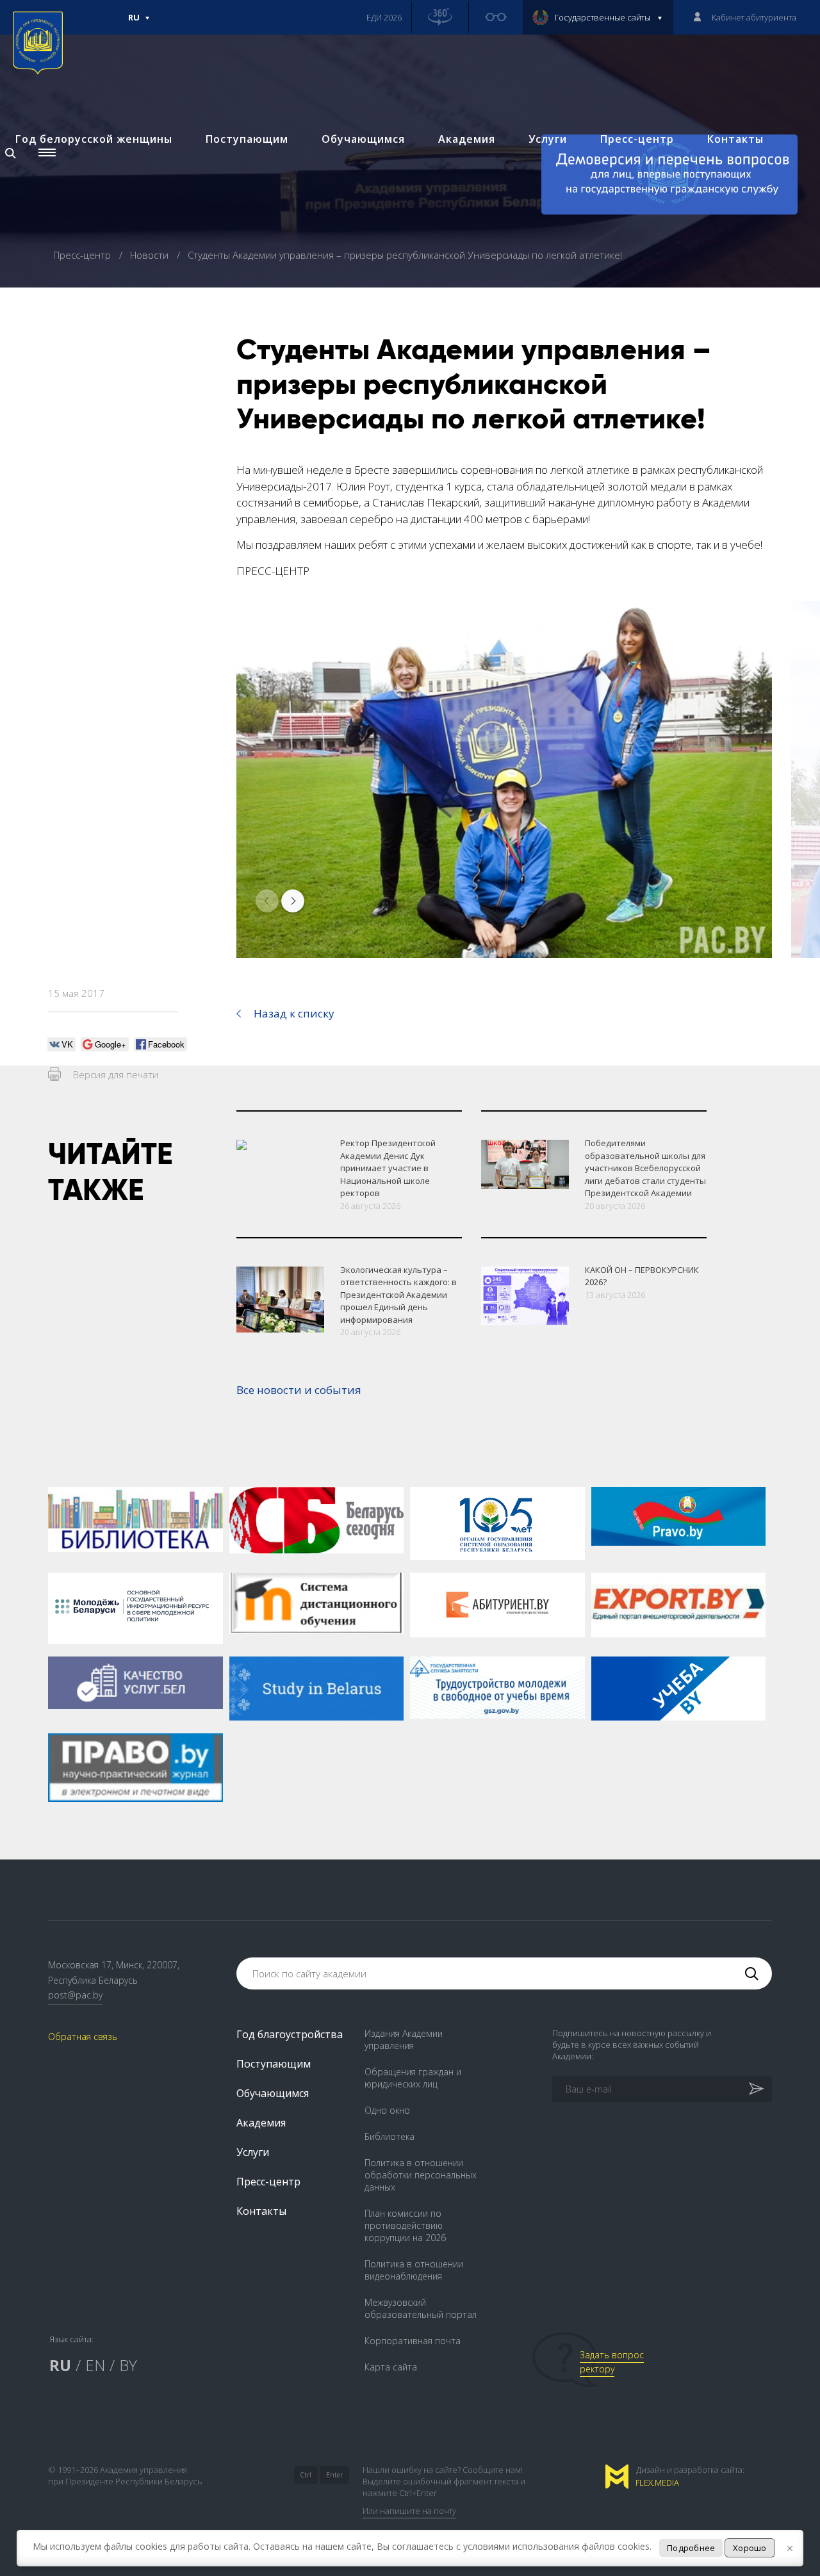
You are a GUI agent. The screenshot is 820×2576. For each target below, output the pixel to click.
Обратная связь (83, 2037)
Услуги (548, 139)
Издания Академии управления (404, 2039)
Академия (467, 139)
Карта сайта (391, 2367)
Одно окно (387, 2110)
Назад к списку (294, 1013)
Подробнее (691, 2548)
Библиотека (389, 2136)
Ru (134, 23)
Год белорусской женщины (94, 139)
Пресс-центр (637, 139)
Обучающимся (363, 139)
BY (128, 2365)
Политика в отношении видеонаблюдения (414, 2270)
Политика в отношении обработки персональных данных (421, 2175)
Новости (151, 255)
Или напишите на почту (409, 2511)
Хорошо (750, 2548)
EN (95, 2365)
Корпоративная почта (413, 2341)
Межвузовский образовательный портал (421, 2308)
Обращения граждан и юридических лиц (413, 2078)
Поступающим (247, 139)
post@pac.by (75, 1995)
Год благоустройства (290, 2034)
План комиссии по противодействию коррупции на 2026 (405, 2225)
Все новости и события (299, 1390)
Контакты (735, 139)
